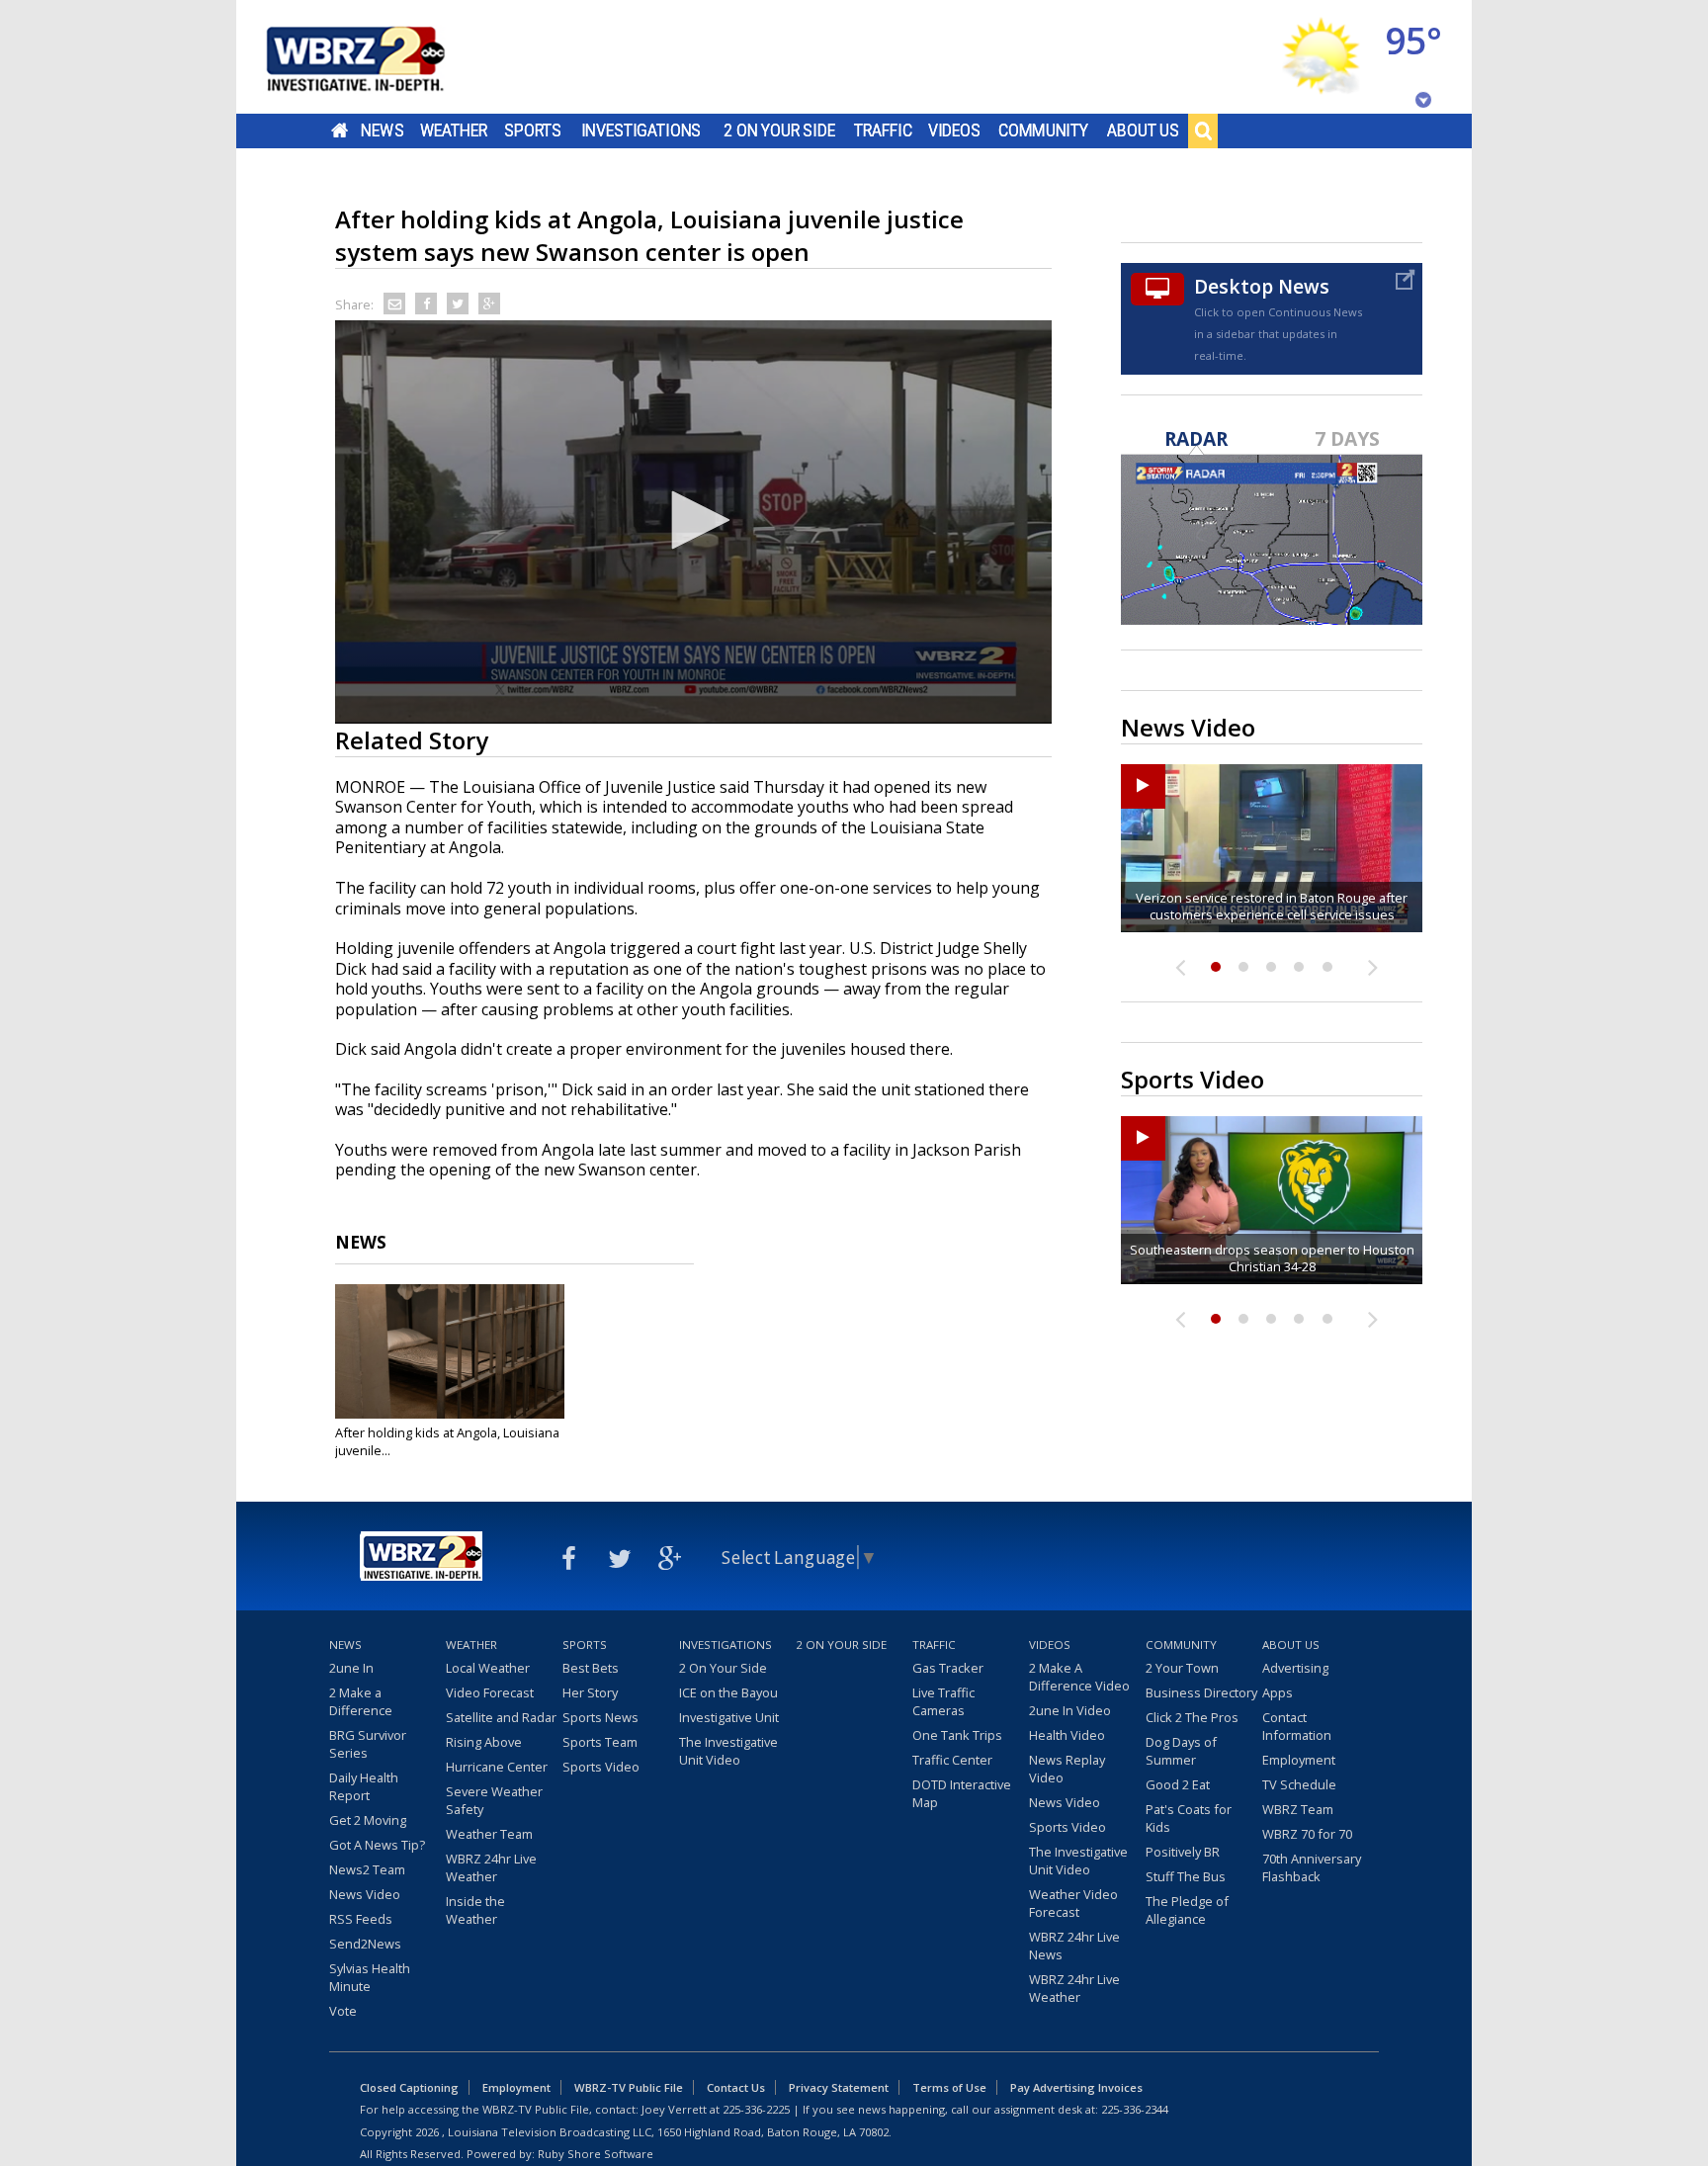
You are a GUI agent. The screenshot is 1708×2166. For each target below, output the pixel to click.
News (382, 130)
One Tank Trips (957, 1735)
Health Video (1067, 1735)
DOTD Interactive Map (962, 1793)
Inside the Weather (475, 1910)
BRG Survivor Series (368, 1744)
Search (1203, 130)
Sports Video (601, 1767)
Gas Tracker (948, 1668)
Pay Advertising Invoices (1076, 2087)
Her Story (590, 1692)
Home (340, 130)
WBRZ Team (1298, 1809)
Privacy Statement (839, 2087)
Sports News (600, 1717)
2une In (351, 1668)
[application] (693, 522)
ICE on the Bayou (728, 1692)
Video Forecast (490, 1692)
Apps (1278, 1692)
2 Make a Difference (361, 1701)
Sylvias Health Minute (370, 1977)
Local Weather (488, 1668)
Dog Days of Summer (1181, 1751)
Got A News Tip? (377, 1845)
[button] (694, 520)
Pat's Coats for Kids (1189, 1818)
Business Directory (1201, 1692)
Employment (1299, 1760)
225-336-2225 (756, 2109)
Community (1043, 130)
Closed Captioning (409, 2087)
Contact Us (736, 2087)
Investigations (641, 130)
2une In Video (1070, 1710)
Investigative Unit (729, 1717)
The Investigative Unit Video (728, 1751)
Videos (954, 130)
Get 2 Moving (368, 1820)
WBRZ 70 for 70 (1307, 1834)
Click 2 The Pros (1192, 1717)
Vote (343, 2011)
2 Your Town (1182, 1668)
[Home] (380, 57)
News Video (365, 1894)
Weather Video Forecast (1073, 1903)
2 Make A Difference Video (1079, 1677)
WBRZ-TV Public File (629, 2087)
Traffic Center (952, 1760)
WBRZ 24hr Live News (1074, 1946)
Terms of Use (949, 2087)
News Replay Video (1067, 1769)
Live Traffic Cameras (943, 1701)
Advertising (1295, 1668)
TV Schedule (1299, 1784)
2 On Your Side (779, 130)
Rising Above (484, 1742)
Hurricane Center (497, 1767)
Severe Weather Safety (494, 1800)
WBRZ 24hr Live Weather (491, 1867)
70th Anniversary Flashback (1312, 1867)
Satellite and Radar (501, 1717)
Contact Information (1297, 1726)
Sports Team (600, 1742)
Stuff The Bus (1186, 1876)
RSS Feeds (361, 1919)
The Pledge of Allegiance (1187, 1910)
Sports (533, 130)
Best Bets (591, 1668)
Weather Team (489, 1834)
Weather (454, 130)
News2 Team (367, 1869)
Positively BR (1183, 1852)
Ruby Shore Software (596, 2154)
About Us (1143, 130)
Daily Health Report (364, 1786)
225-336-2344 (1135, 2109)
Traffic (883, 130)
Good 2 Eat (1178, 1784)
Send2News (365, 1944)
